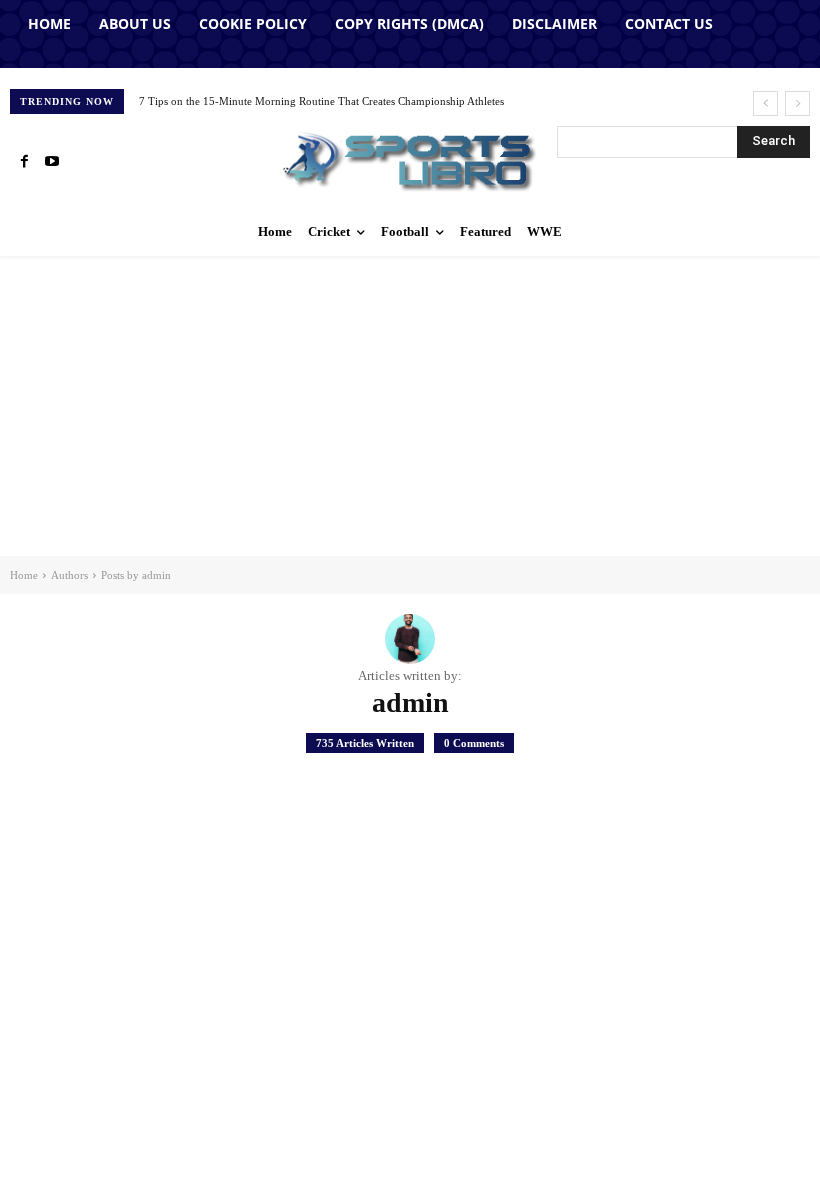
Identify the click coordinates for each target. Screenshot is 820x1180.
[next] (797, 103)
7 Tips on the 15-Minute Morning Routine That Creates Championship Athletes (321, 101)
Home (24, 575)
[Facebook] (24, 162)
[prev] (765, 103)
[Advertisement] (410, 406)
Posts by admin (136, 575)
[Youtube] (52, 162)
